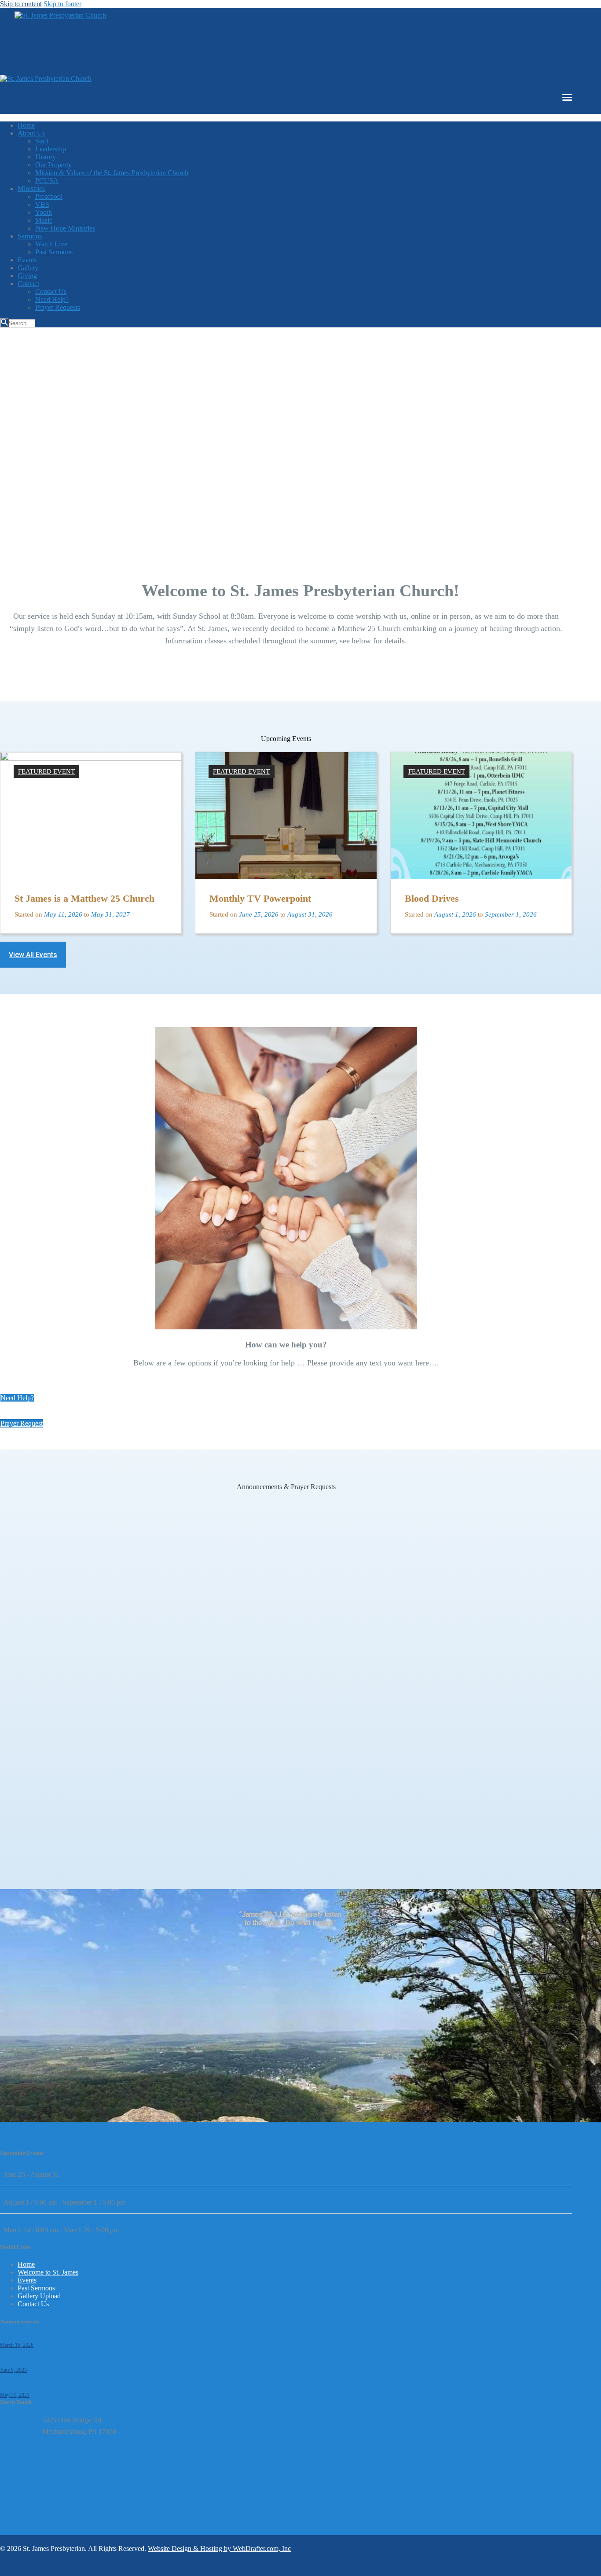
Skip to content (21, 4)
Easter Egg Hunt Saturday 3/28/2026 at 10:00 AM (54, 2224)
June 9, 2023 (13, 2370)
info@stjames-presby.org (77, 2457)
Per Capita (10, 2387)
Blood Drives (481, 791)
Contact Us (33, 2304)
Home (26, 2264)
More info (82, 898)
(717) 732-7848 (64, 2494)
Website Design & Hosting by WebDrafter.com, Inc (219, 2548)
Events (27, 2280)
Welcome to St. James (48, 2272)
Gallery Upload (39, 2296)
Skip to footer (62, 4)
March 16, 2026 (17, 2345)
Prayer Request (15, 2362)
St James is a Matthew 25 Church (91, 765)
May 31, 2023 (15, 2395)
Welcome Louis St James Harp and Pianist (42, 2337)
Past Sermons (36, 2288)
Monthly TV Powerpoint (286, 791)
